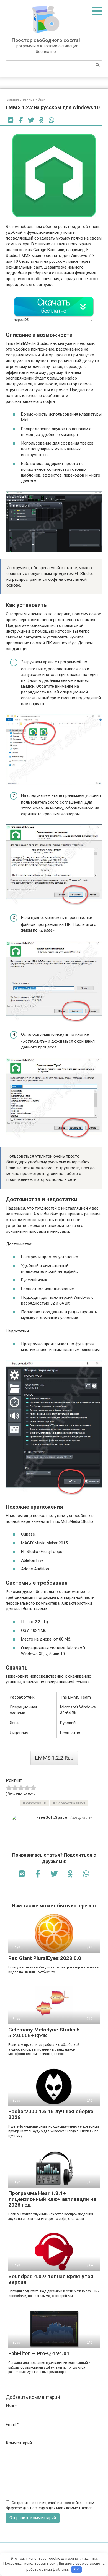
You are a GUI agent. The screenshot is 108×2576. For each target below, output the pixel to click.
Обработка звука (71, 1803)
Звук (41, 99)
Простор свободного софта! (46, 40)
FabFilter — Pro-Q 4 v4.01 (39, 2353)
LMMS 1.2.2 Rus (54, 1758)
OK (77, 2569)
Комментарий (19, 2443)
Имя (11, 2406)
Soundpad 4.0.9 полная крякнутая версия (51, 2279)
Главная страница (20, 99)
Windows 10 (36, 1803)
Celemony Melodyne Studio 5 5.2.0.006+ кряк (44, 2033)
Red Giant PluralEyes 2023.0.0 (45, 1958)
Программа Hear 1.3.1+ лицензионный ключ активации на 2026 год (52, 2199)
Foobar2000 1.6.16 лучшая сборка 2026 (51, 2114)
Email (12, 2425)
